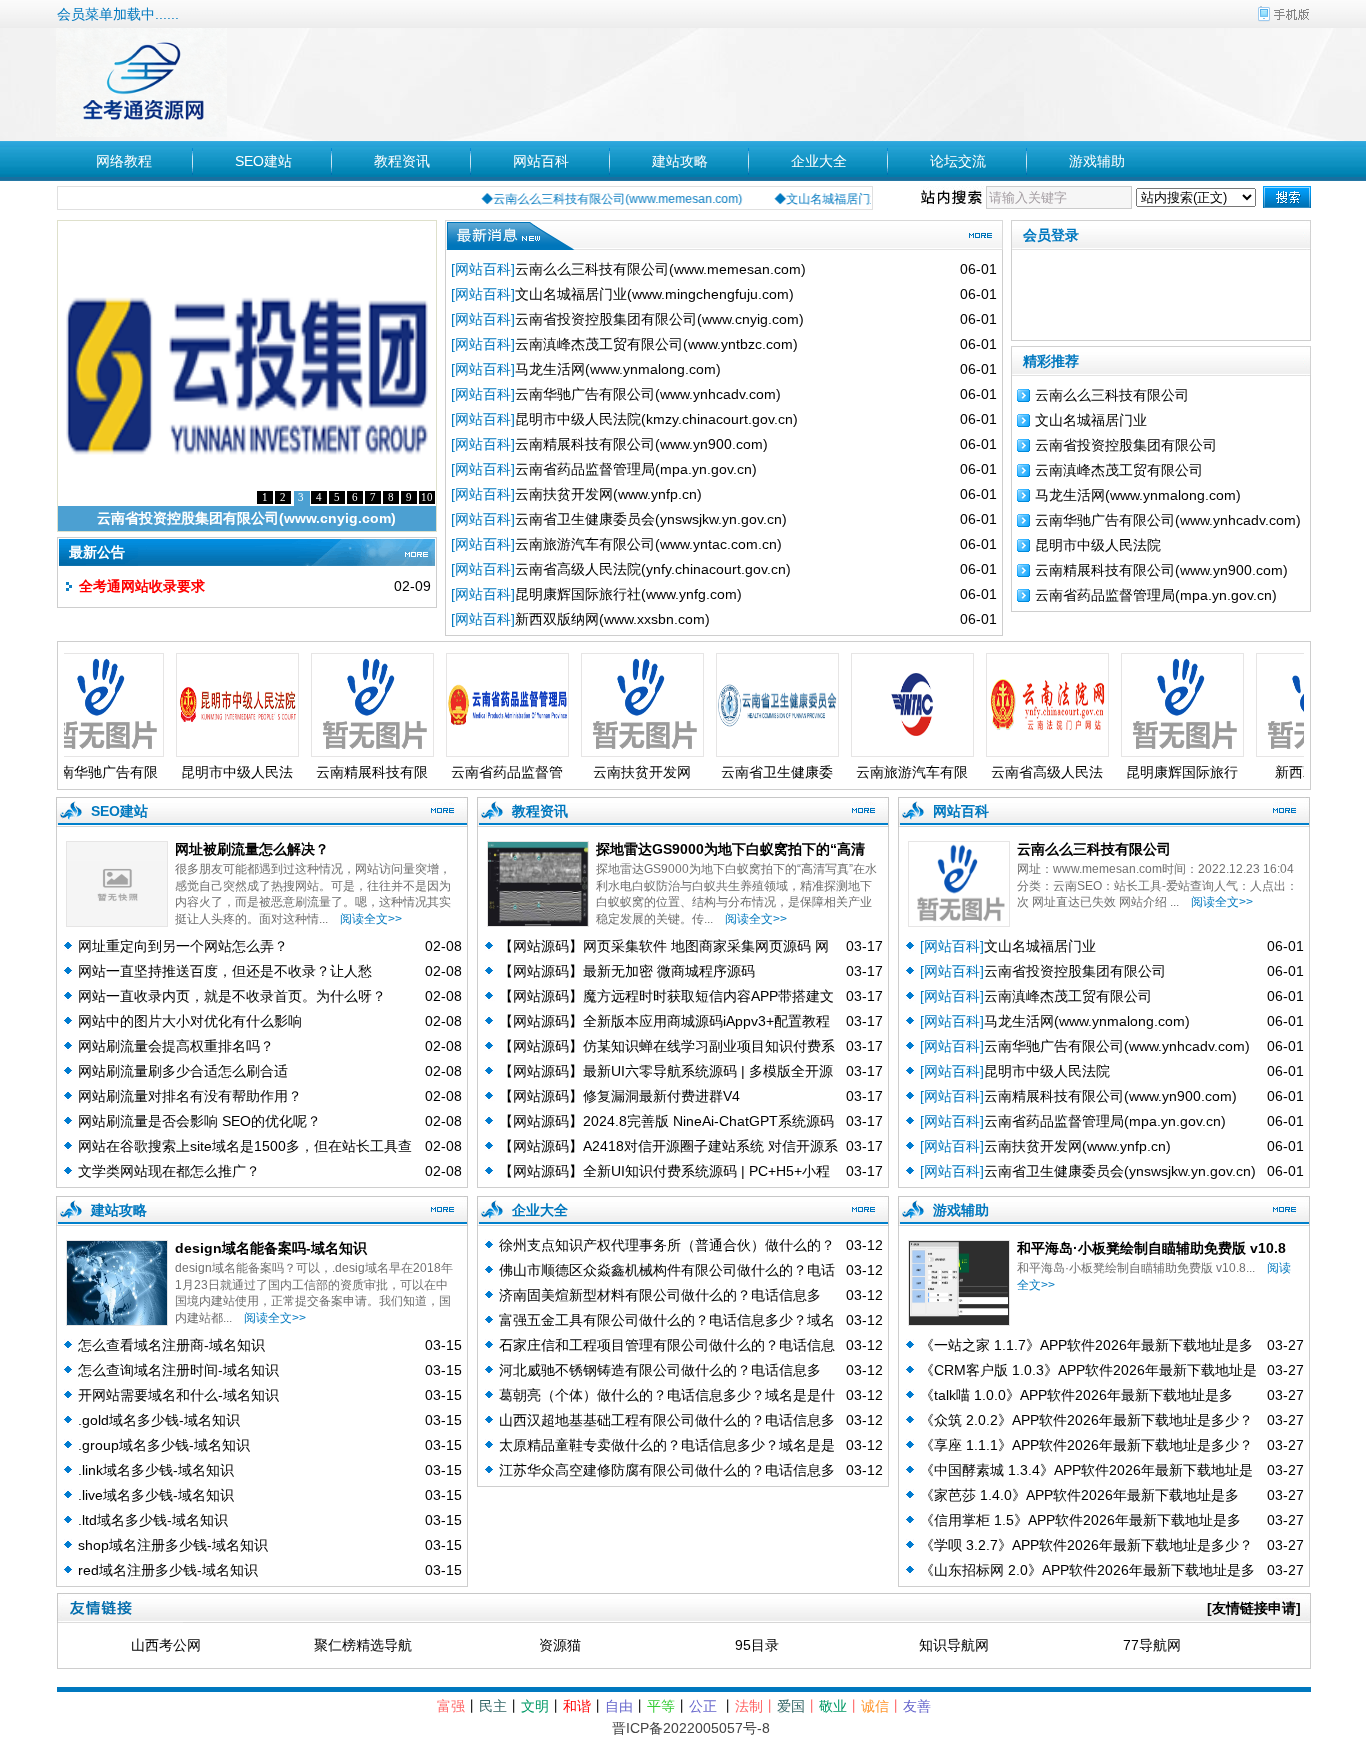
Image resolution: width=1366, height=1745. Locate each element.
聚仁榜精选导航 (363, 1645)
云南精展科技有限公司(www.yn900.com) (641, 444)
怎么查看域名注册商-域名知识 (171, 1345)
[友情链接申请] (1254, 1608)
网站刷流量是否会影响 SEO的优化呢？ (199, 1121)
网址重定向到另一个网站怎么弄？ (183, 946)
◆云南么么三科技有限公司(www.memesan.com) (578, 199)
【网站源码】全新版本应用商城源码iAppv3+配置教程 (664, 1021)
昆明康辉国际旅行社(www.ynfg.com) (628, 594)
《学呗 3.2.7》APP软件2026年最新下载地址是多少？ (1086, 1545)
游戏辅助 (1097, 161)
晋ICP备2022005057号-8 (691, 1728)
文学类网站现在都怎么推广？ (169, 1171)
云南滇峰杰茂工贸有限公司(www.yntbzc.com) (656, 344)
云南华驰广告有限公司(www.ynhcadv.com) (648, 394)
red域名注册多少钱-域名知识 (168, 1570)
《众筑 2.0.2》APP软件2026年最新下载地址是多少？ (1086, 1420)
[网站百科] (483, 269)
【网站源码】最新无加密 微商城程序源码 (627, 971)
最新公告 (97, 552)
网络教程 (124, 161)
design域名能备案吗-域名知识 (271, 1248)
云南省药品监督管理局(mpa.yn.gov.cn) (636, 469)
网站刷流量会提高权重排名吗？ (176, 1046)
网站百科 (541, 161)
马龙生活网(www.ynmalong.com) (618, 369)
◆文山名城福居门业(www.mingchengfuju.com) (867, 199)
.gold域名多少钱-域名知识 (159, 1420)
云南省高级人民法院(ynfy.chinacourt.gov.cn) (653, 569)
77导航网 (1152, 1645)
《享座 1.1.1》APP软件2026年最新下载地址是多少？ (1086, 1445)
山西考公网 (166, 1645)
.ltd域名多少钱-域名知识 (153, 1520)
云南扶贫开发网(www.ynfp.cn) (608, 494)
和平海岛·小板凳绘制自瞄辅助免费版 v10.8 (1151, 1248)
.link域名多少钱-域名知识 (156, 1470)
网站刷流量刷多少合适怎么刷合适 (183, 1071)
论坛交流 (958, 161)
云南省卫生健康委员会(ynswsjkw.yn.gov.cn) (651, 519)
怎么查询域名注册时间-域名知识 (178, 1370)
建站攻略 (680, 161)
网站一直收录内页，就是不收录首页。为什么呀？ (232, 996)
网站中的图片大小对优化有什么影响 (190, 1021)
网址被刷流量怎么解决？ (252, 849)
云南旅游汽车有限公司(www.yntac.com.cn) (648, 544)
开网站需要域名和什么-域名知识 (178, 1395)
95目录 (757, 1645)
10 (427, 497)
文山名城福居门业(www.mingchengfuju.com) (654, 294)
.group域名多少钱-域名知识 (164, 1445)
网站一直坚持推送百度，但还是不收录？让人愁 (225, 971)
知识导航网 (954, 1645)
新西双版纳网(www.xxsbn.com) (612, 619)
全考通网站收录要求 (142, 586)
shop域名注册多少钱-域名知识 (173, 1545)
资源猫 (560, 1645)
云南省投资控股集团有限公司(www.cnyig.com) (246, 518)
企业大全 (819, 161)
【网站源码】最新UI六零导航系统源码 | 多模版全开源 (666, 1071)
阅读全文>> (368, 919)
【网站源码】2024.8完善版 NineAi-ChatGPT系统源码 (666, 1121)
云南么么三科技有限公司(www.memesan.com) (660, 269)
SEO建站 (263, 161)
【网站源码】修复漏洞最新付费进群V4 (619, 1096)
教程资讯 (402, 161)
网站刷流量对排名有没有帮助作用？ (190, 1096)
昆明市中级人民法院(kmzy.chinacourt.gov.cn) (656, 419)
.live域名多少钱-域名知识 (156, 1495)
